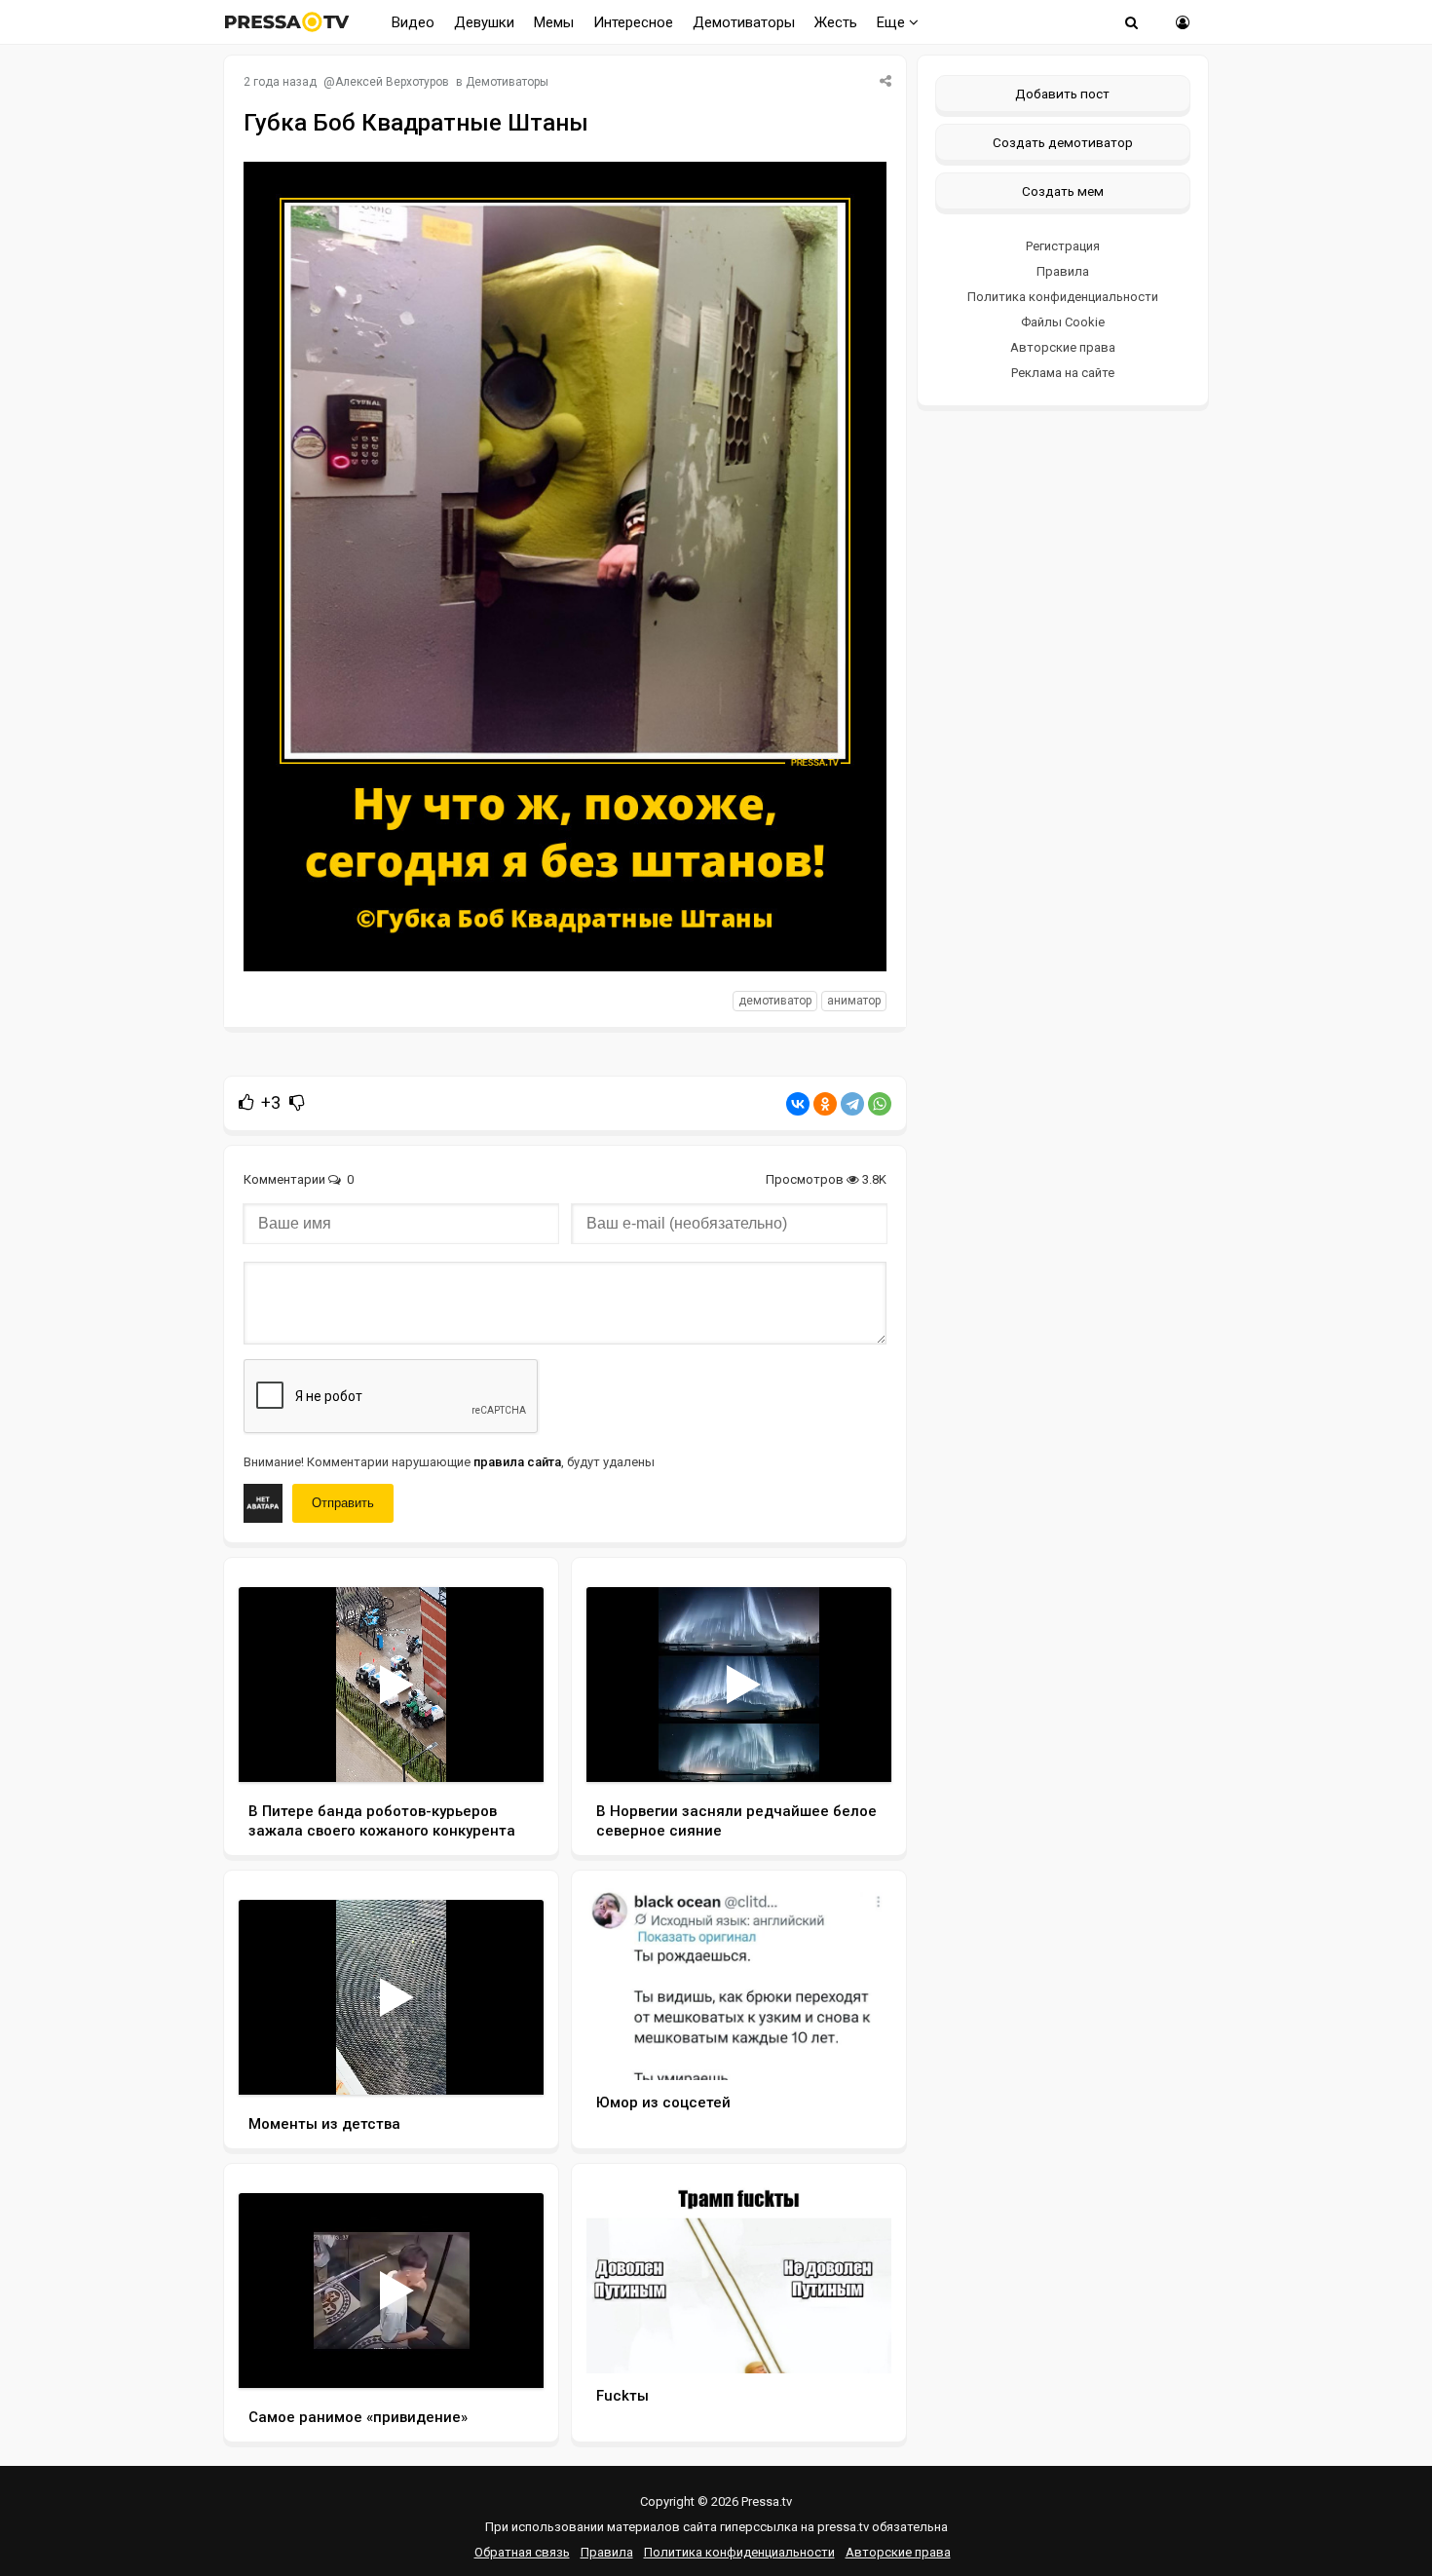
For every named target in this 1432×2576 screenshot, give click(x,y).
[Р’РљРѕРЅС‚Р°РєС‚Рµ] (798, 1104)
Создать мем (1063, 191)
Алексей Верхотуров (392, 82)
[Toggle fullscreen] (506, 1749)
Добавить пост (1062, 94)
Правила (1063, 271)
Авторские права (1063, 347)
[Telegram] (852, 1104)
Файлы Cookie (1063, 322)
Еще (893, 22)
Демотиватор (775, 1001)
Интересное (633, 22)
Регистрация (1063, 246)
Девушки (484, 22)
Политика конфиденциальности (1063, 297)
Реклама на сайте (1063, 373)
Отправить (343, 1503)
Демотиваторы (744, 22)
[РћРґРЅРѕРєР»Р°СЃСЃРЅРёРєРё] (825, 1104)
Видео (413, 22)
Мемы (554, 22)
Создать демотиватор (1063, 142)
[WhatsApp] (880, 1104)
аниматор (854, 1001)
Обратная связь (522, 2552)
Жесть (836, 22)
